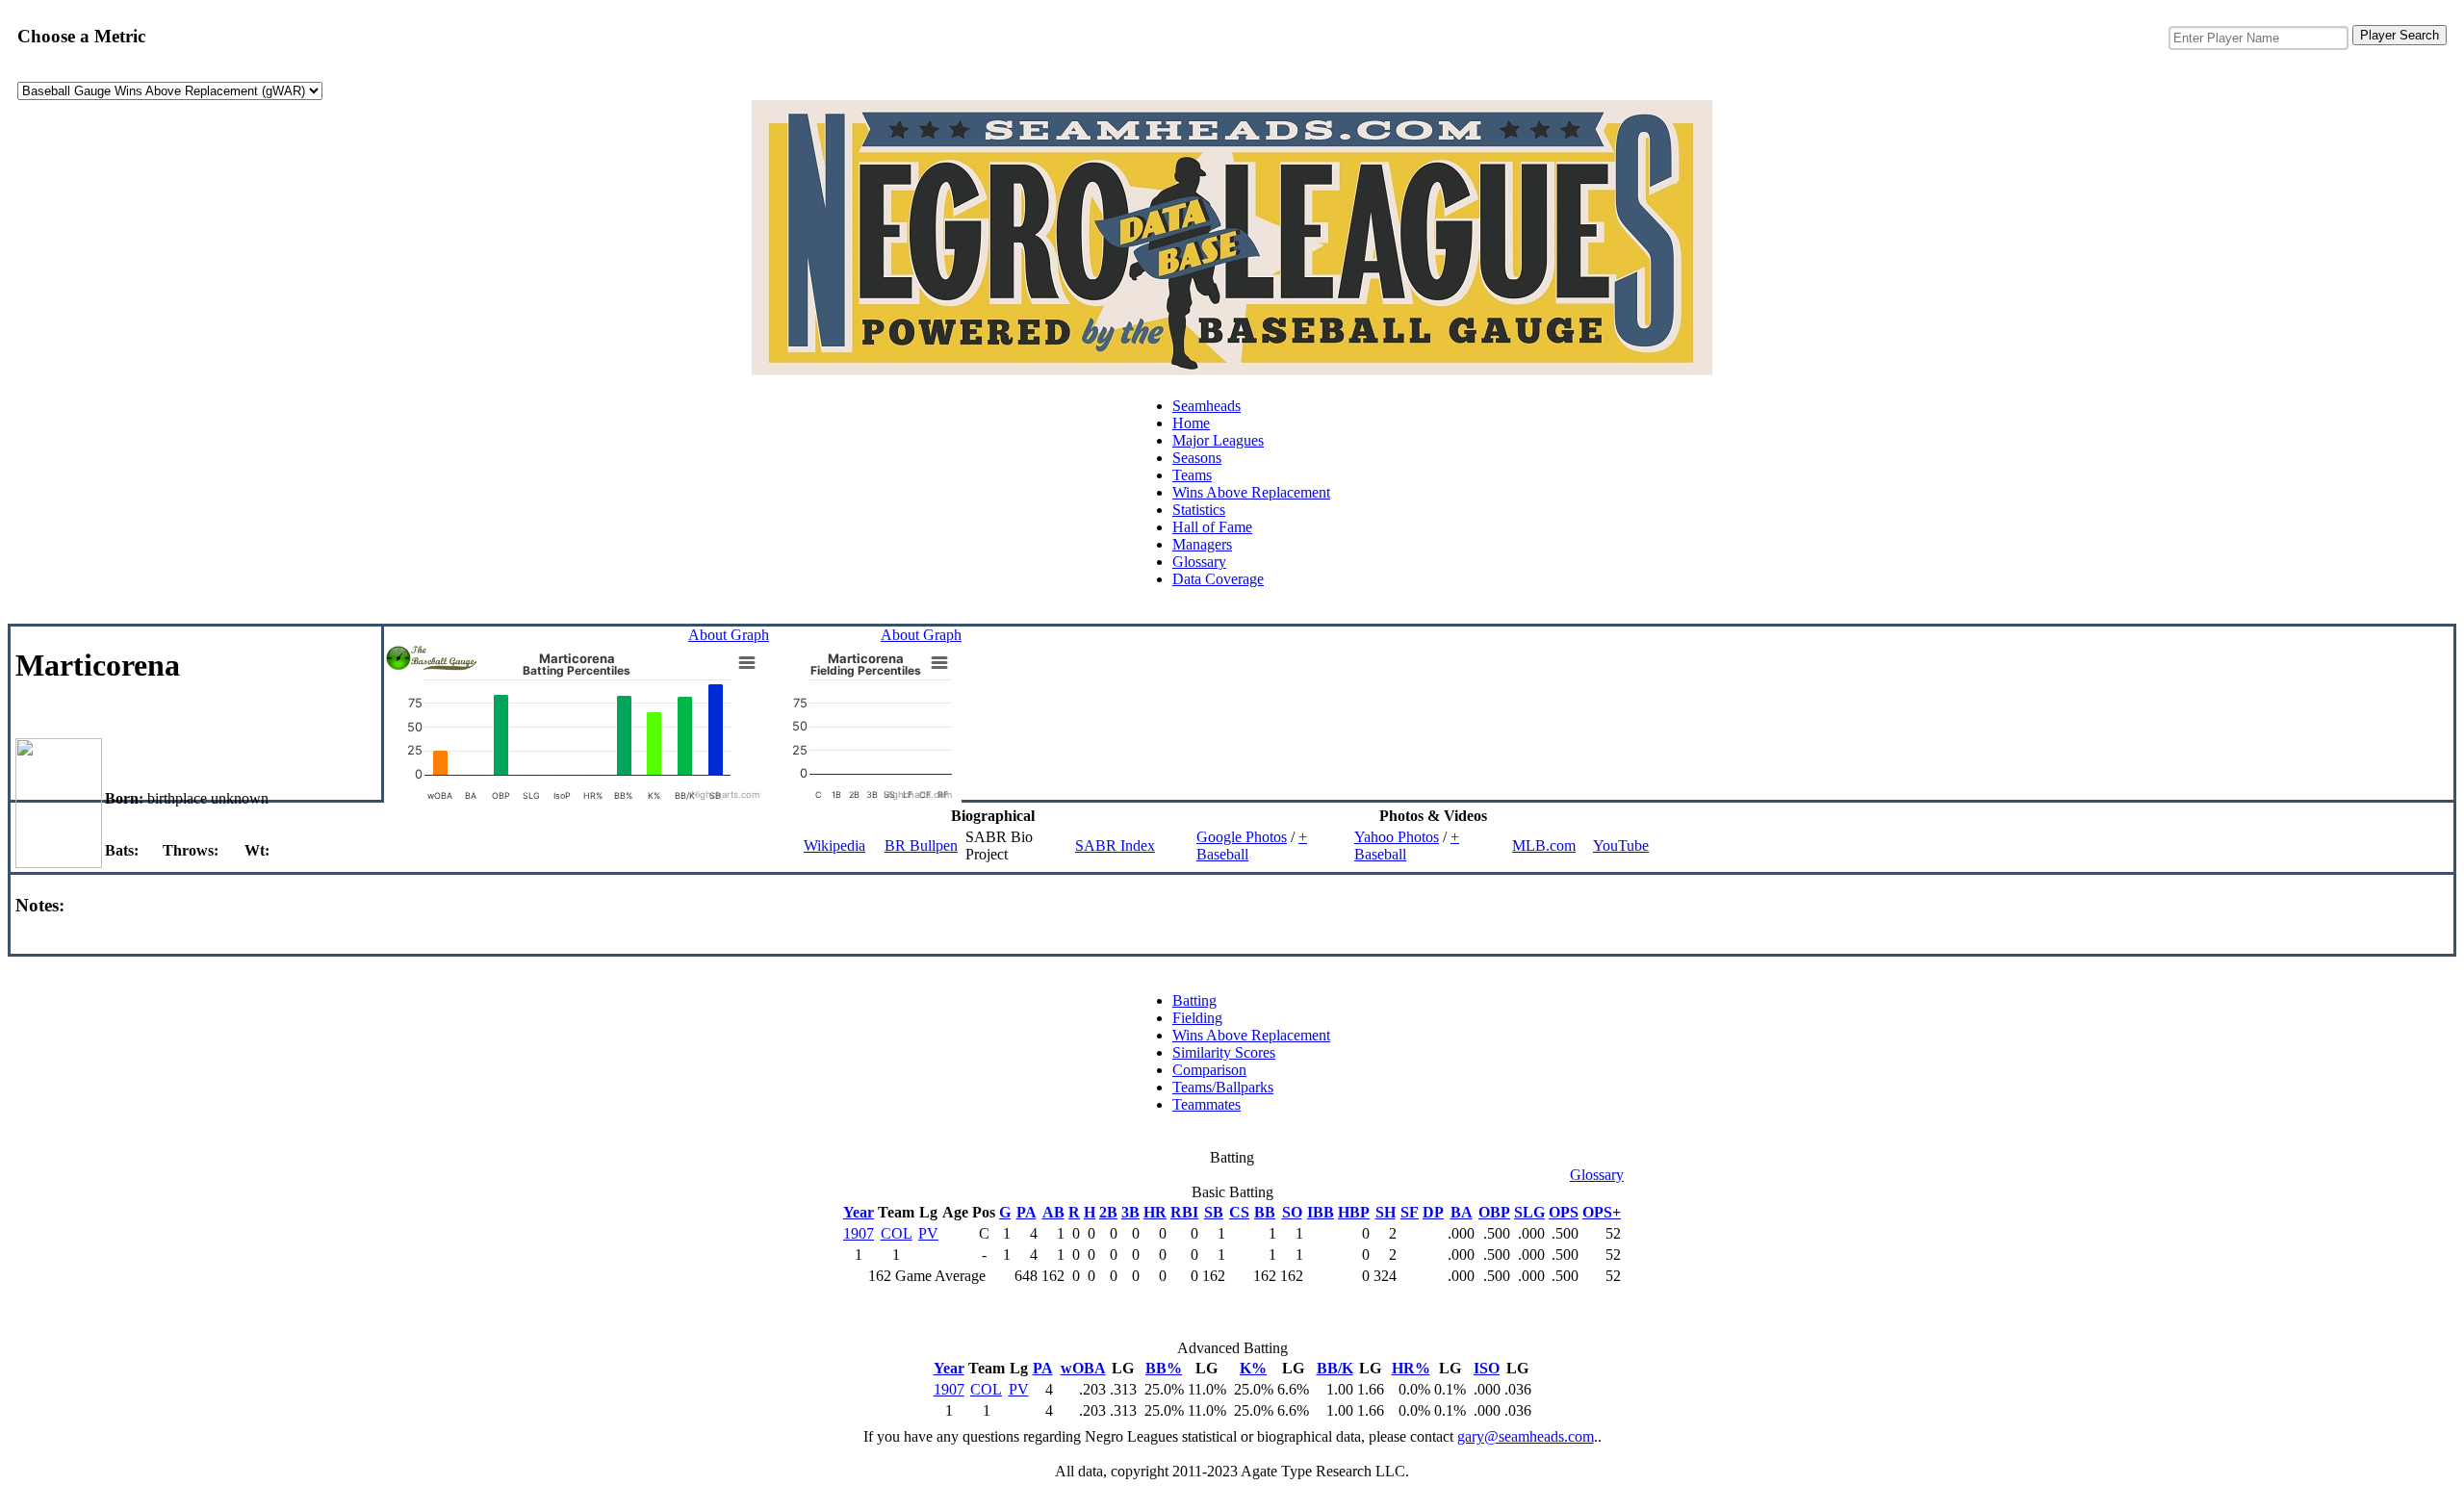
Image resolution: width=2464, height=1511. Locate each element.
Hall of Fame (1212, 527)
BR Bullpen (921, 845)
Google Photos (1242, 837)
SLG (1529, 1212)
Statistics (1199, 510)
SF (1410, 1212)
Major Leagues (1218, 440)
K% (1253, 1368)
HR (1155, 1212)
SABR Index (1115, 845)
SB (1214, 1212)
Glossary (1199, 562)
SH (1386, 1212)
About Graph (729, 635)
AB (1053, 1212)
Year (859, 1212)
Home (1191, 423)
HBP (1354, 1212)
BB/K (1335, 1368)
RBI (1184, 1212)
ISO (1487, 1368)
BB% (1164, 1368)
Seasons (1197, 458)
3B (1130, 1212)
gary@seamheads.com (1526, 1436)
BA (1462, 1212)
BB (1265, 1212)
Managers (1202, 544)
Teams (1192, 475)
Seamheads (1206, 406)
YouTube (1621, 845)
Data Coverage (1218, 579)
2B (1108, 1212)
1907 (859, 1233)
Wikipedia (834, 845)
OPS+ (1602, 1212)
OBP (1494, 1212)
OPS (1564, 1212)
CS (1239, 1212)
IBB (1321, 1212)
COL (897, 1233)
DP (1433, 1212)
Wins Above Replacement (1251, 492)
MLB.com (1544, 845)
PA (1027, 1212)
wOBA (1083, 1368)
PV (928, 1233)
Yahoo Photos (1397, 837)
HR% (1411, 1368)
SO (1292, 1212)
